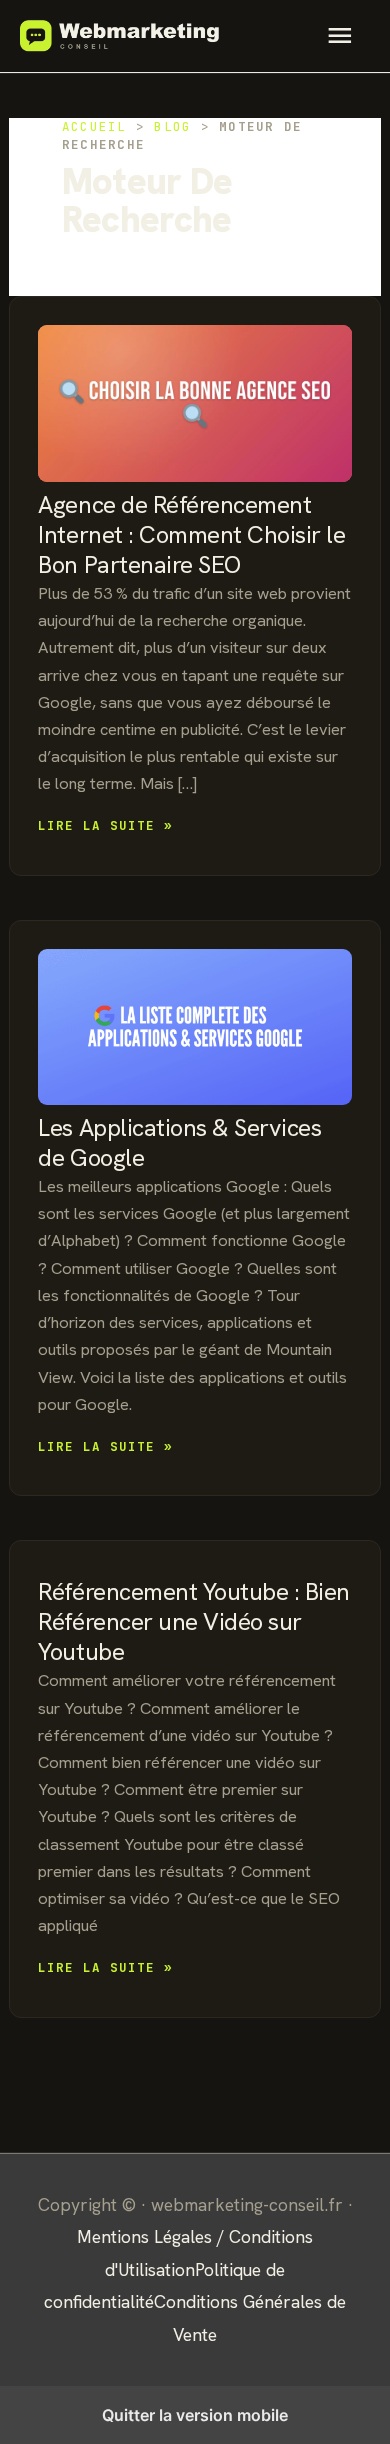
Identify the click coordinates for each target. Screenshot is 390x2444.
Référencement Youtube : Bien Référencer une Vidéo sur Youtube (194, 1621)
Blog (172, 126)
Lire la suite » (105, 826)
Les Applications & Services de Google (179, 1142)
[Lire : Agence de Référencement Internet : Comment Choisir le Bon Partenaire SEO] (194, 403)
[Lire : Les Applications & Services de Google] (194, 1027)
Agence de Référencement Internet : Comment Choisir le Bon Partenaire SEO (191, 534)
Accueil (94, 126)
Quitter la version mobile (195, 2415)
